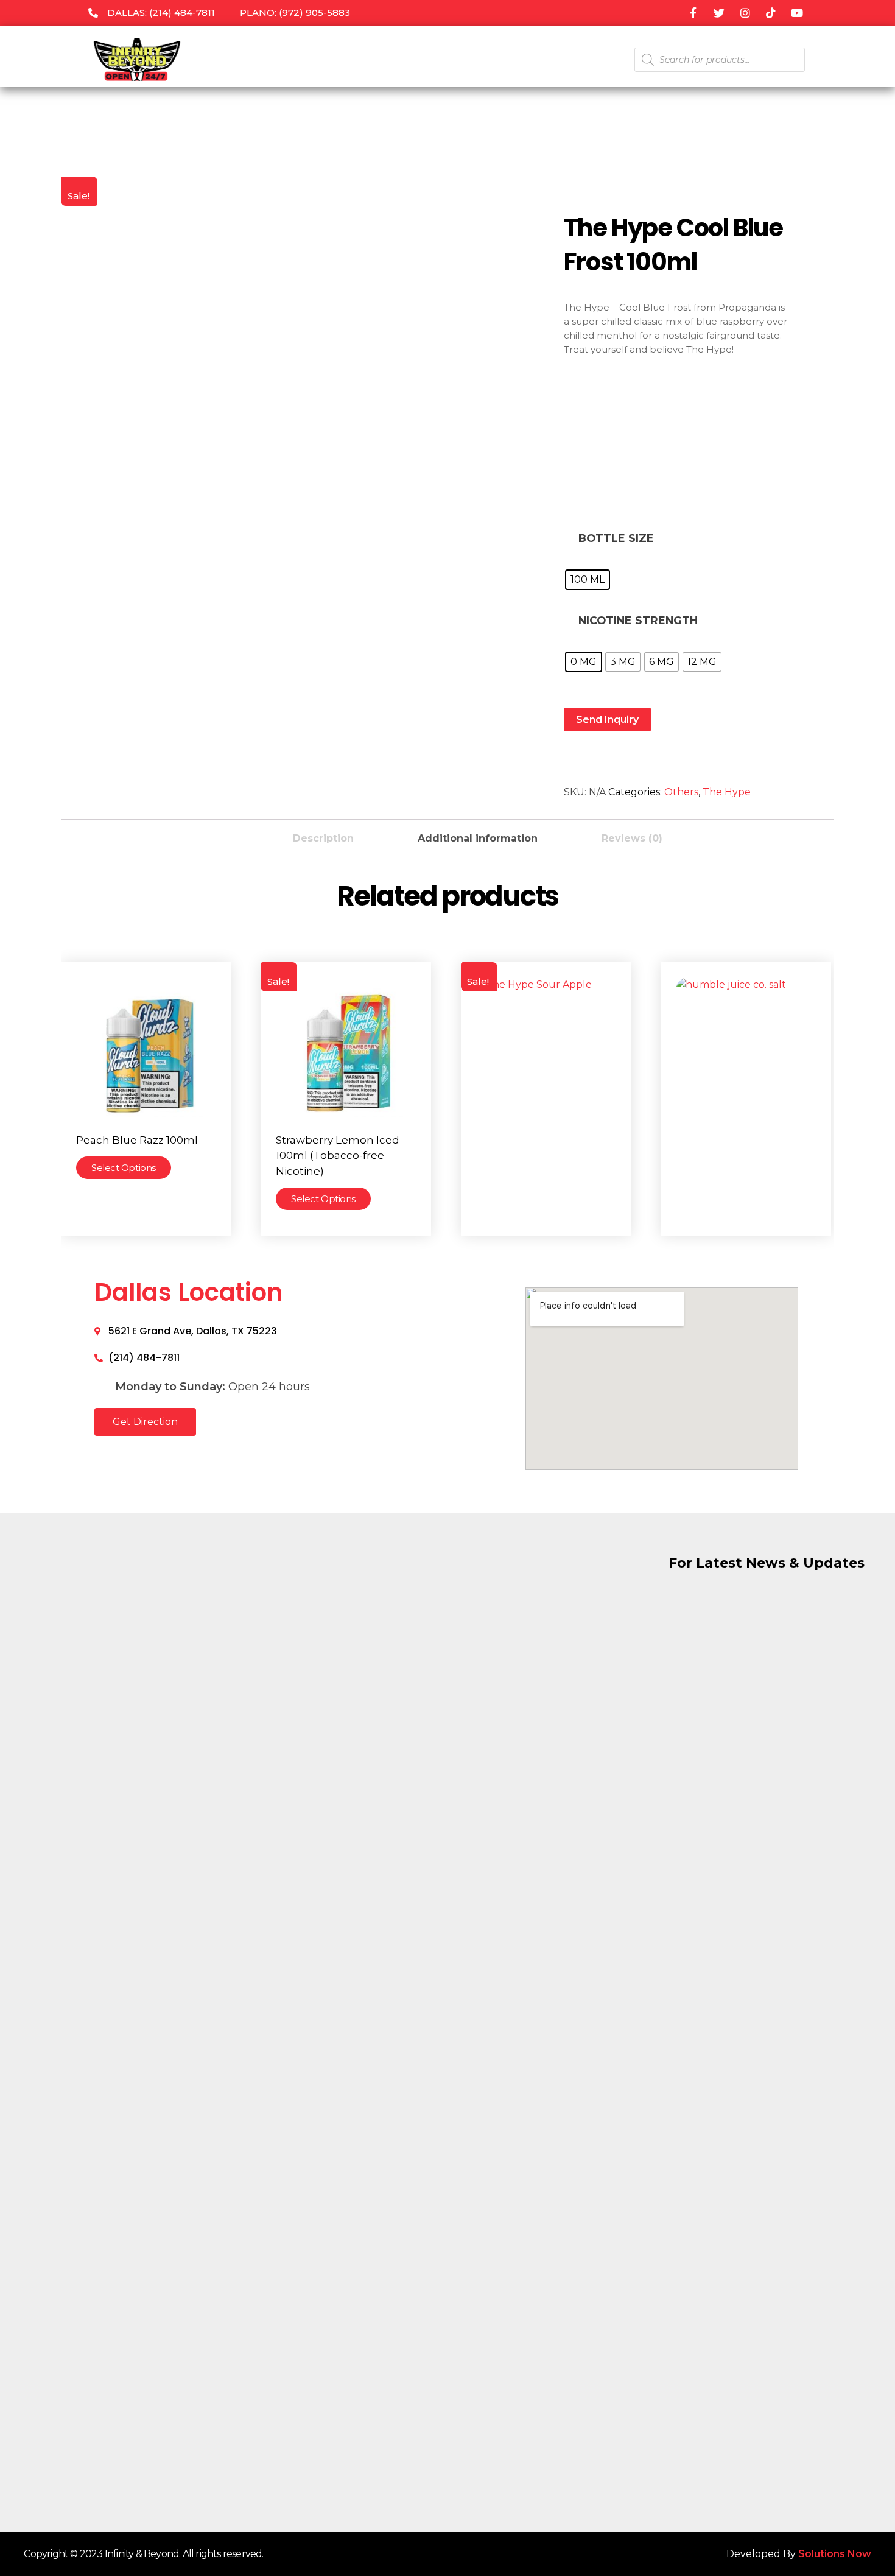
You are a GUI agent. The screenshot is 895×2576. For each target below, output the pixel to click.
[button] (145, 1422)
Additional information (478, 838)
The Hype (727, 792)
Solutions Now (835, 2554)
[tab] (323, 835)
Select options (124, 1168)
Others (681, 792)
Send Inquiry (607, 720)
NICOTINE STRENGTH (638, 620)
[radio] (588, 580)
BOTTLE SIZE (616, 538)
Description (323, 838)
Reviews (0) (632, 838)
